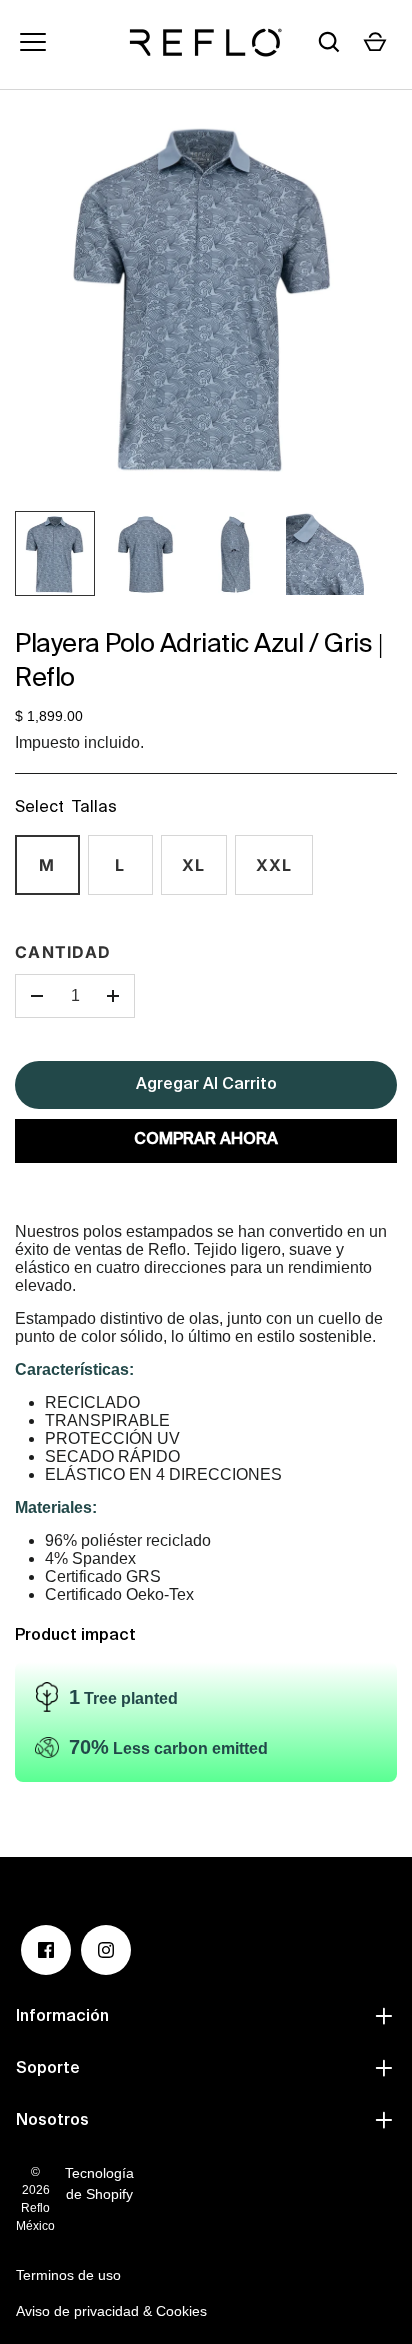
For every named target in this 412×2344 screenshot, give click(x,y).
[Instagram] (106, 1950)
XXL (274, 865)
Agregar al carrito (206, 1085)
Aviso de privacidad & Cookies (111, 2311)
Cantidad (63, 952)
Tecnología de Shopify (99, 2183)
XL (194, 865)
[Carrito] (375, 42)
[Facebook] (46, 1950)
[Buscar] (329, 42)
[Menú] (33, 42)
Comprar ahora (206, 1140)
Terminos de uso (68, 2275)
